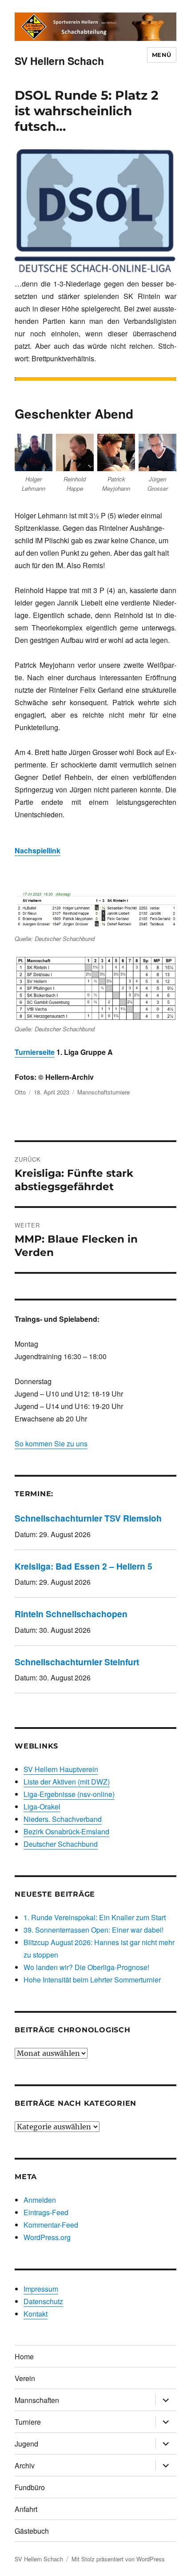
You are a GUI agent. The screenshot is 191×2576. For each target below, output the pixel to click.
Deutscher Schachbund (61, 1844)
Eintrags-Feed (46, 2212)
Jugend (26, 2444)
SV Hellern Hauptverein (61, 1769)
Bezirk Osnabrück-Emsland (66, 1831)
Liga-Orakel (42, 1807)
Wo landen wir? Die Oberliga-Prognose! (86, 1967)
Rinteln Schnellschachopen (71, 1614)
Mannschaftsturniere (103, 1092)
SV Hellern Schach (59, 61)
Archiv (25, 2465)
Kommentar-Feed (51, 2225)
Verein (25, 2378)
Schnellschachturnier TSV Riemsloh (88, 1518)
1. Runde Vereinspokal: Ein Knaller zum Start (95, 1917)
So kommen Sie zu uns (51, 1443)
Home (24, 2356)
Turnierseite (35, 1052)
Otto (20, 1092)
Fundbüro (30, 2487)
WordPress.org (47, 2237)
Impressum (41, 2289)
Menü (162, 55)
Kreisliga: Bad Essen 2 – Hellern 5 (84, 1566)
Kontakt (36, 2314)
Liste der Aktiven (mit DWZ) (67, 1782)
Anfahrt (26, 2509)
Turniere (28, 2422)
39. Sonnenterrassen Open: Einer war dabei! (94, 1930)
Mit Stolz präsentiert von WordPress (118, 2559)
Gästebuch (32, 2531)
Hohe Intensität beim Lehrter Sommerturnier (92, 1980)
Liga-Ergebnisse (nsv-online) (69, 1794)
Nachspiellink (38, 850)
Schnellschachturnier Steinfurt (77, 1662)
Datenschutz (43, 2301)
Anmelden (40, 2200)
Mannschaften (37, 2400)
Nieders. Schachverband (63, 1819)
